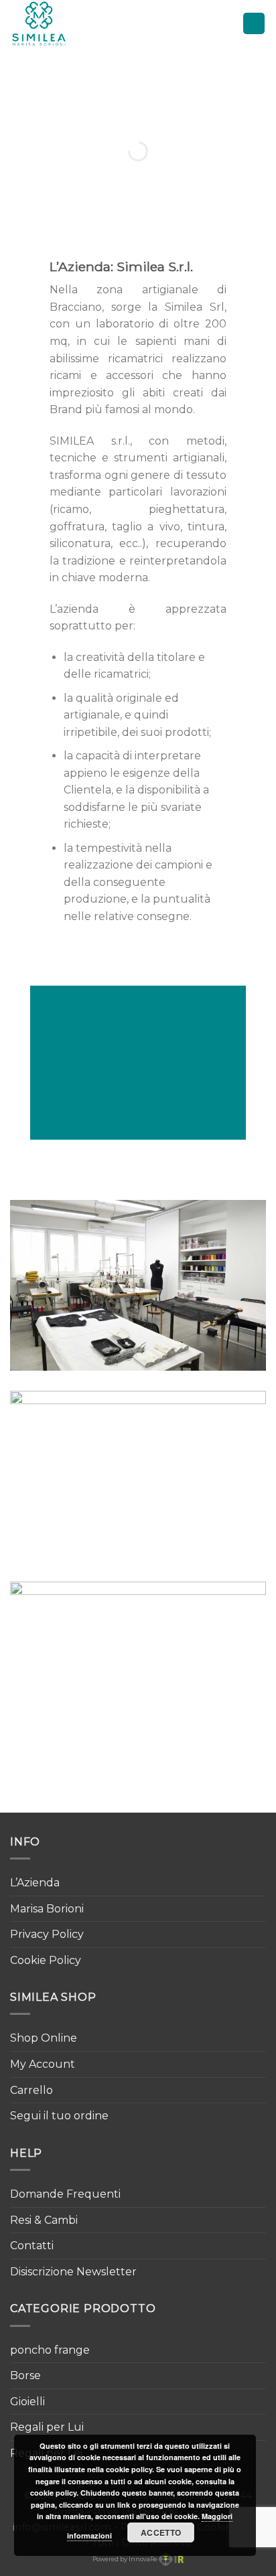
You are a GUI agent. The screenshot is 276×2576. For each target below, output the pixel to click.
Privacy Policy (47, 1934)
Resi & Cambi (44, 2220)
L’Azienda (35, 1883)
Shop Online (44, 2038)
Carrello (31, 2090)
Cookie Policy (46, 1960)
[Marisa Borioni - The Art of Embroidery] (69, 23)
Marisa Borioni (47, 1909)
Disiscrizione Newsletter (73, 2272)
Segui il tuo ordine (59, 2116)
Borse (25, 2375)
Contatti (32, 2246)
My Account (43, 2064)
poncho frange (50, 2350)
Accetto (161, 2532)
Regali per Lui (47, 2427)
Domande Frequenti (65, 2194)
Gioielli (27, 2402)
